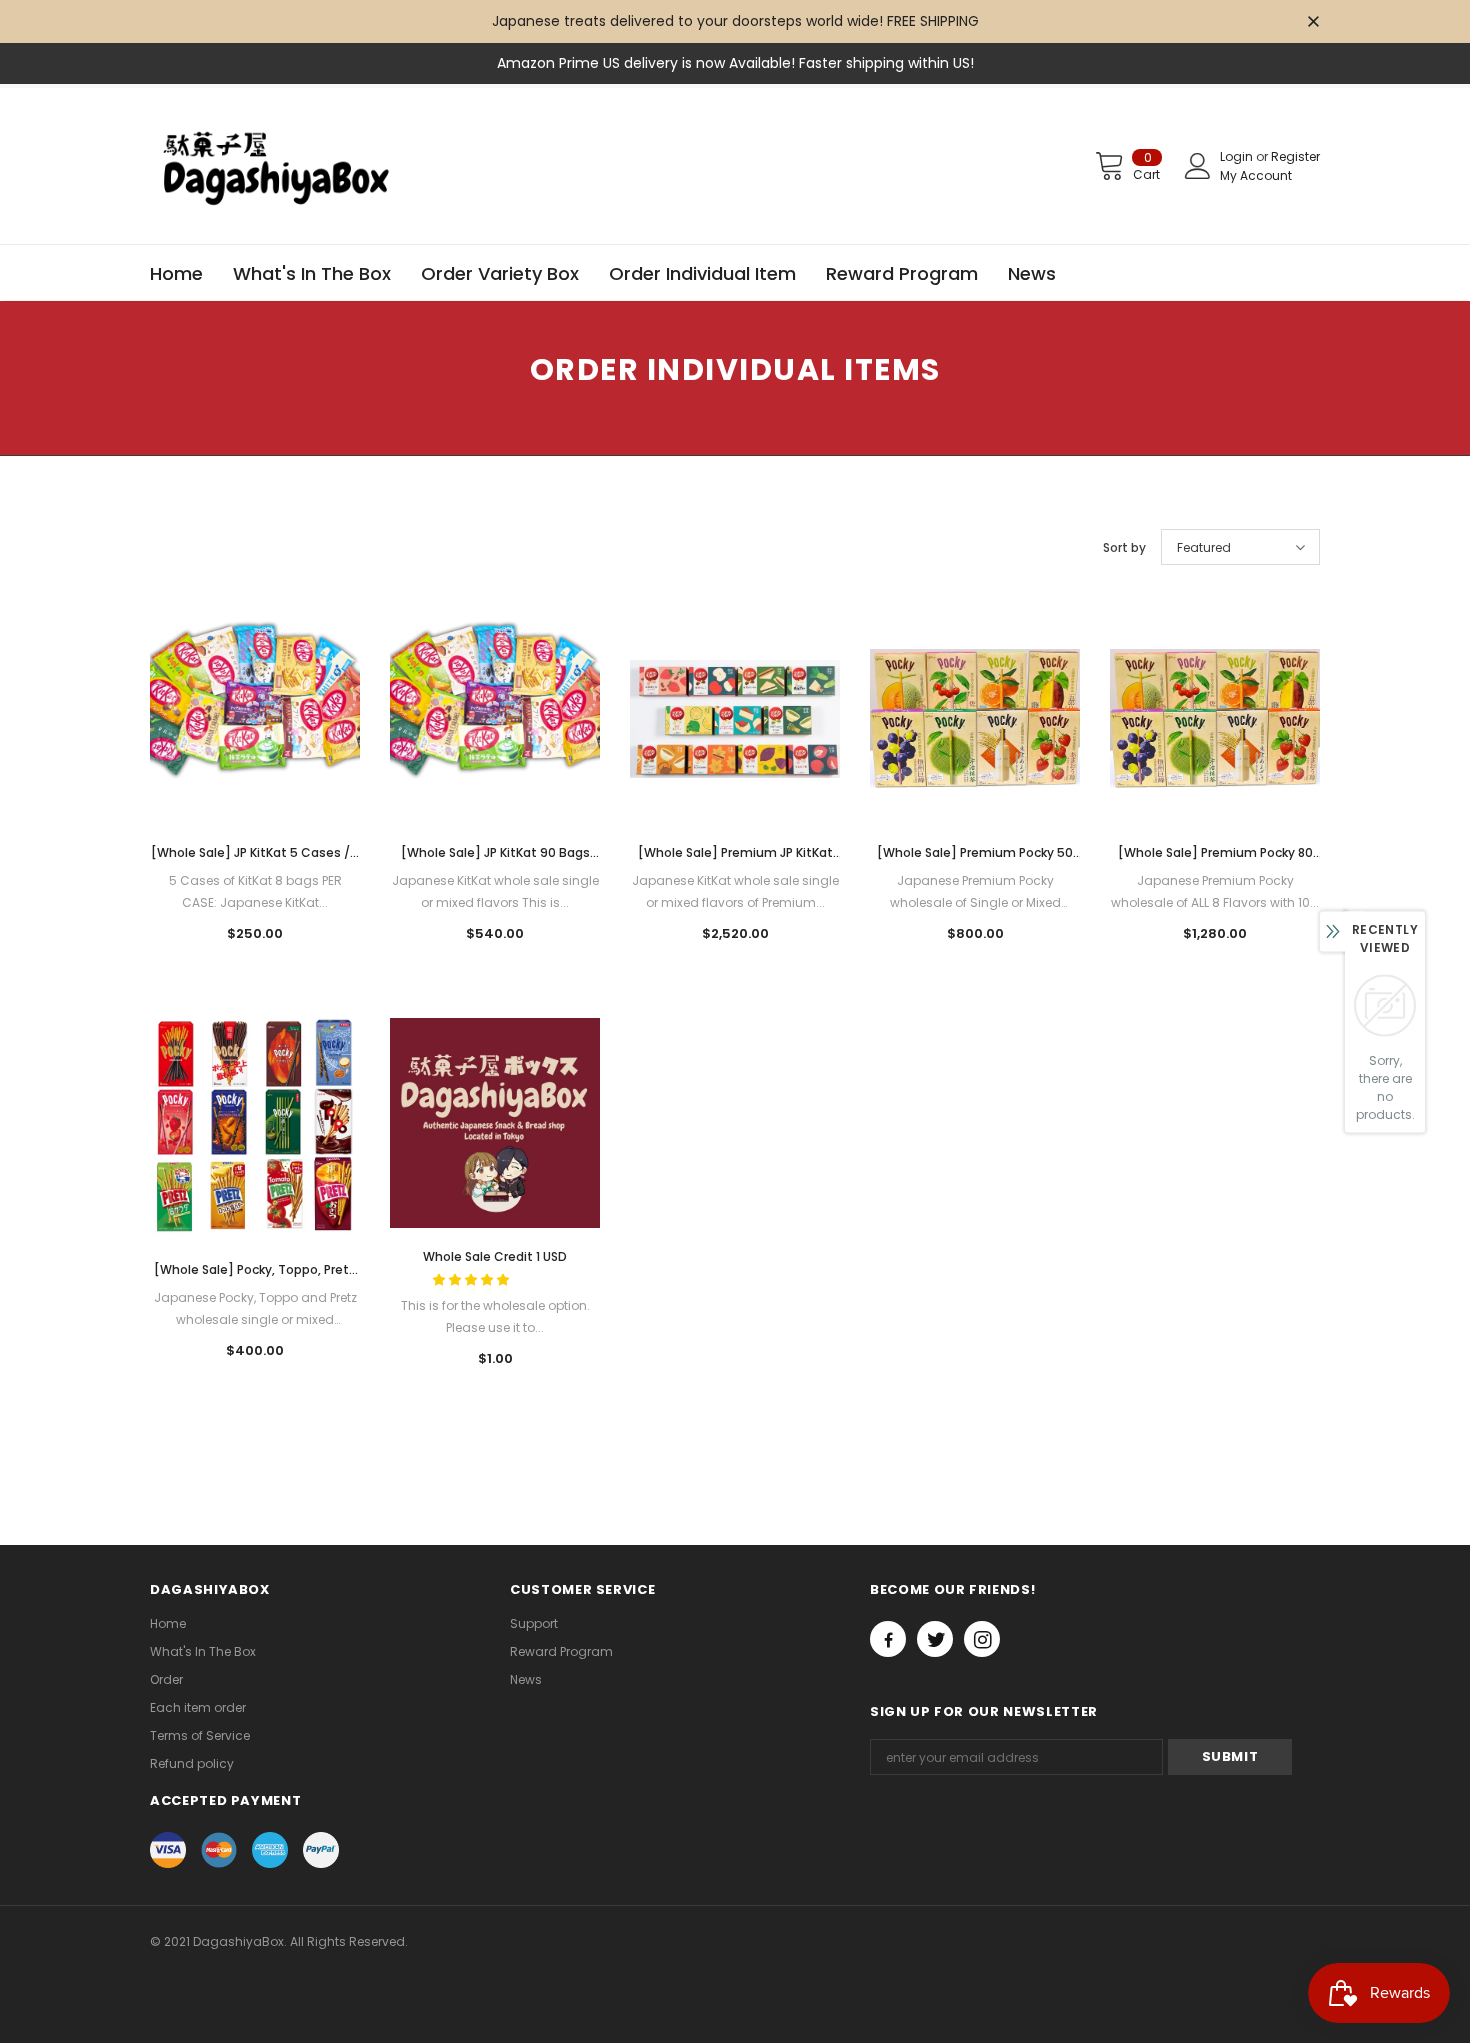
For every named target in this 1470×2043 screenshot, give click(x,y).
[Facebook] (888, 1639)
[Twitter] (935, 1639)
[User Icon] (1198, 166)
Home (168, 484)
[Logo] (280, 166)
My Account (1256, 175)
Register (1295, 156)
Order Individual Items (272, 484)
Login (1238, 156)
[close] (1313, 23)
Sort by (1124, 547)
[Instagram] (982, 1639)
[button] (472, 1279)
